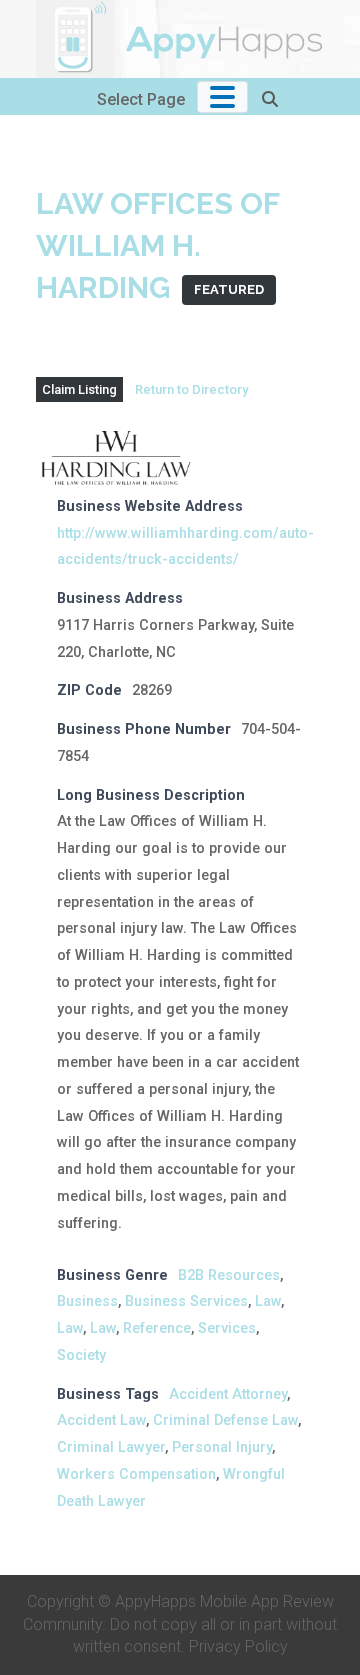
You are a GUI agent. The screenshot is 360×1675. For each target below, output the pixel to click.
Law (268, 1301)
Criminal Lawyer (111, 1447)
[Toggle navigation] (222, 97)
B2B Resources (229, 1275)
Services (227, 1328)
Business (87, 1301)
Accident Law (101, 1420)
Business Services (186, 1301)
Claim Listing (79, 389)
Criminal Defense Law (225, 1420)
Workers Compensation (136, 1474)
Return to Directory (191, 389)
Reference (157, 1328)
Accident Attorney (228, 1394)
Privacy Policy (238, 1646)
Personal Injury (222, 1447)
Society (81, 1355)
